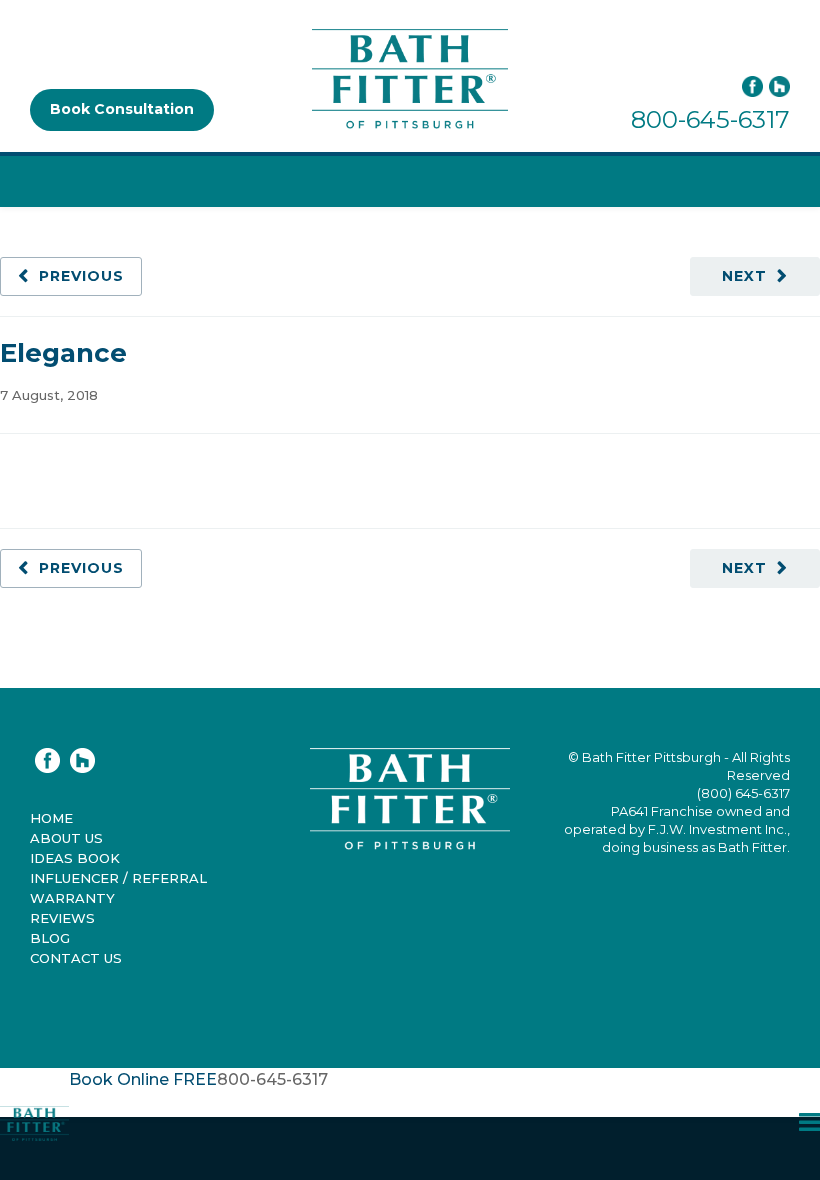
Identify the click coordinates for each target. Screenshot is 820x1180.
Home (51, 818)
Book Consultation (122, 109)
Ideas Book (75, 858)
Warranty (72, 898)
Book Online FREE (143, 1079)
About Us (66, 838)
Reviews (62, 918)
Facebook (752, 86)
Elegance (63, 353)
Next (744, 276)
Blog (50, 938)
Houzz (779, 86)
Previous (81, 276)
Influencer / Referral (118, 878)
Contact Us (76, 958)
